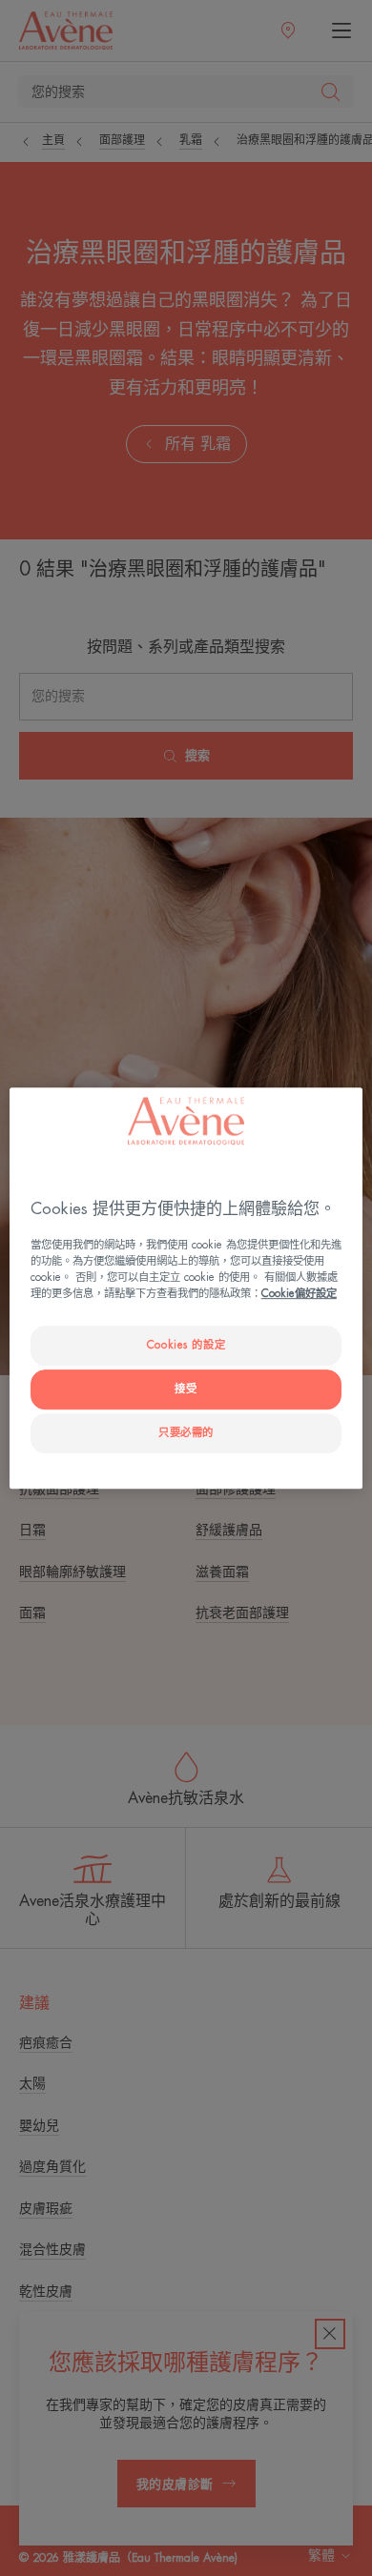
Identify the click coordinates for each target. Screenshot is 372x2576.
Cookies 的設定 (186, 1346)
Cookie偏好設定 (299, 1295)
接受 (186, 1389)
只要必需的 (186, 1434)
